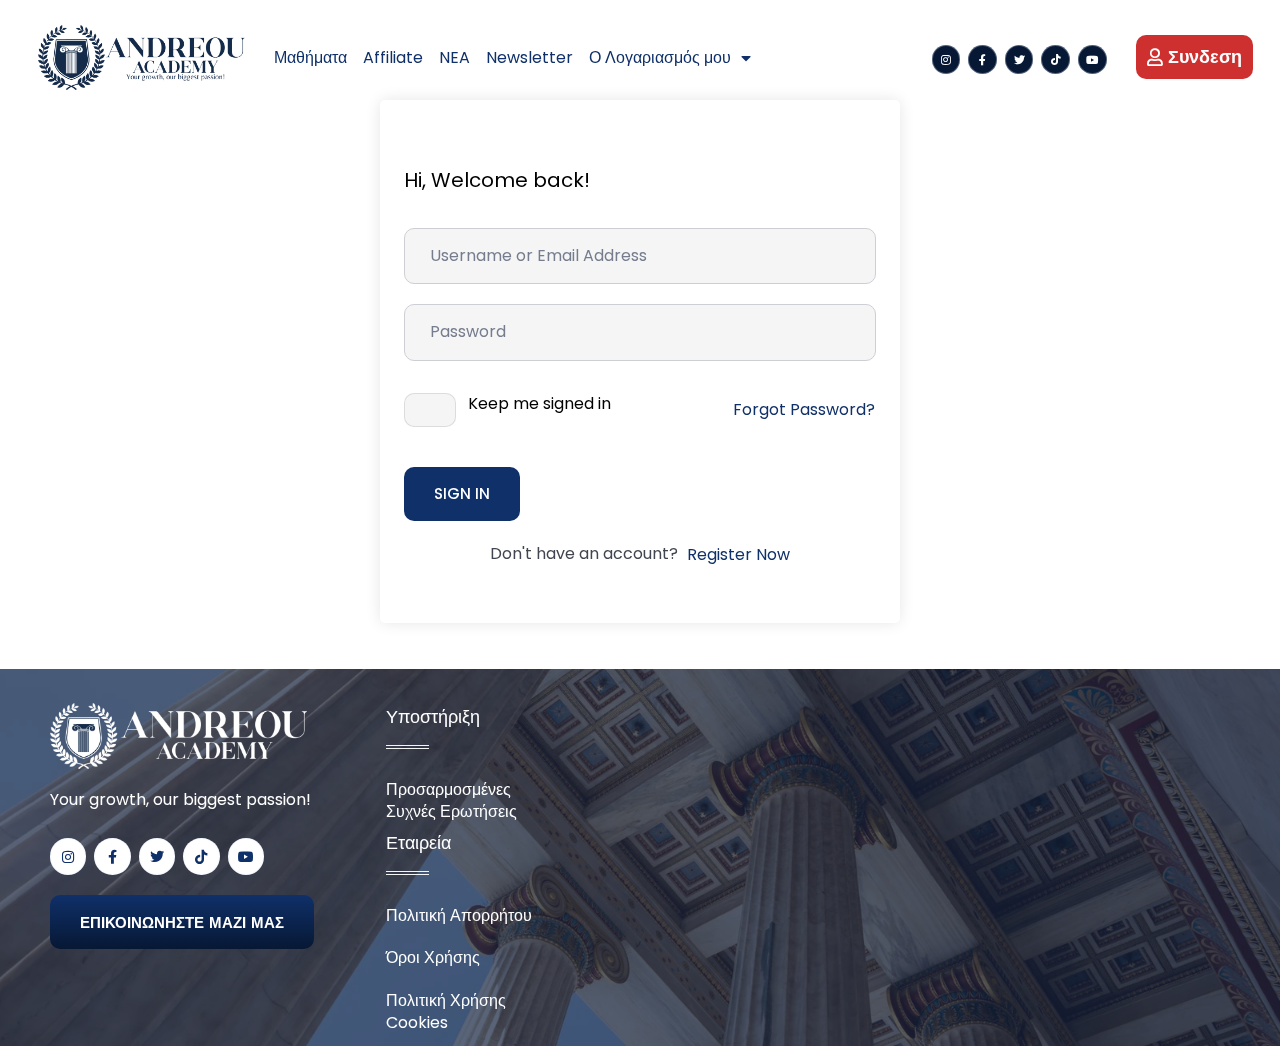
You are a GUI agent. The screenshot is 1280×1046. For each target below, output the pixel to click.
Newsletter (529, 57)
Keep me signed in (539, 404)
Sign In (462, 493)
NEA (454, 57)
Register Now (738, 554)
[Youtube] (1092, 59)
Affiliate (393, 57)
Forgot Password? (804, 409)
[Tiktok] (1055, 59)
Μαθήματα (310, 57)
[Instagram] (946, 59)
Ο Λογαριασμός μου (660, 57)
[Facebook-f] (982, 59)
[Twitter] (1019, 59)
